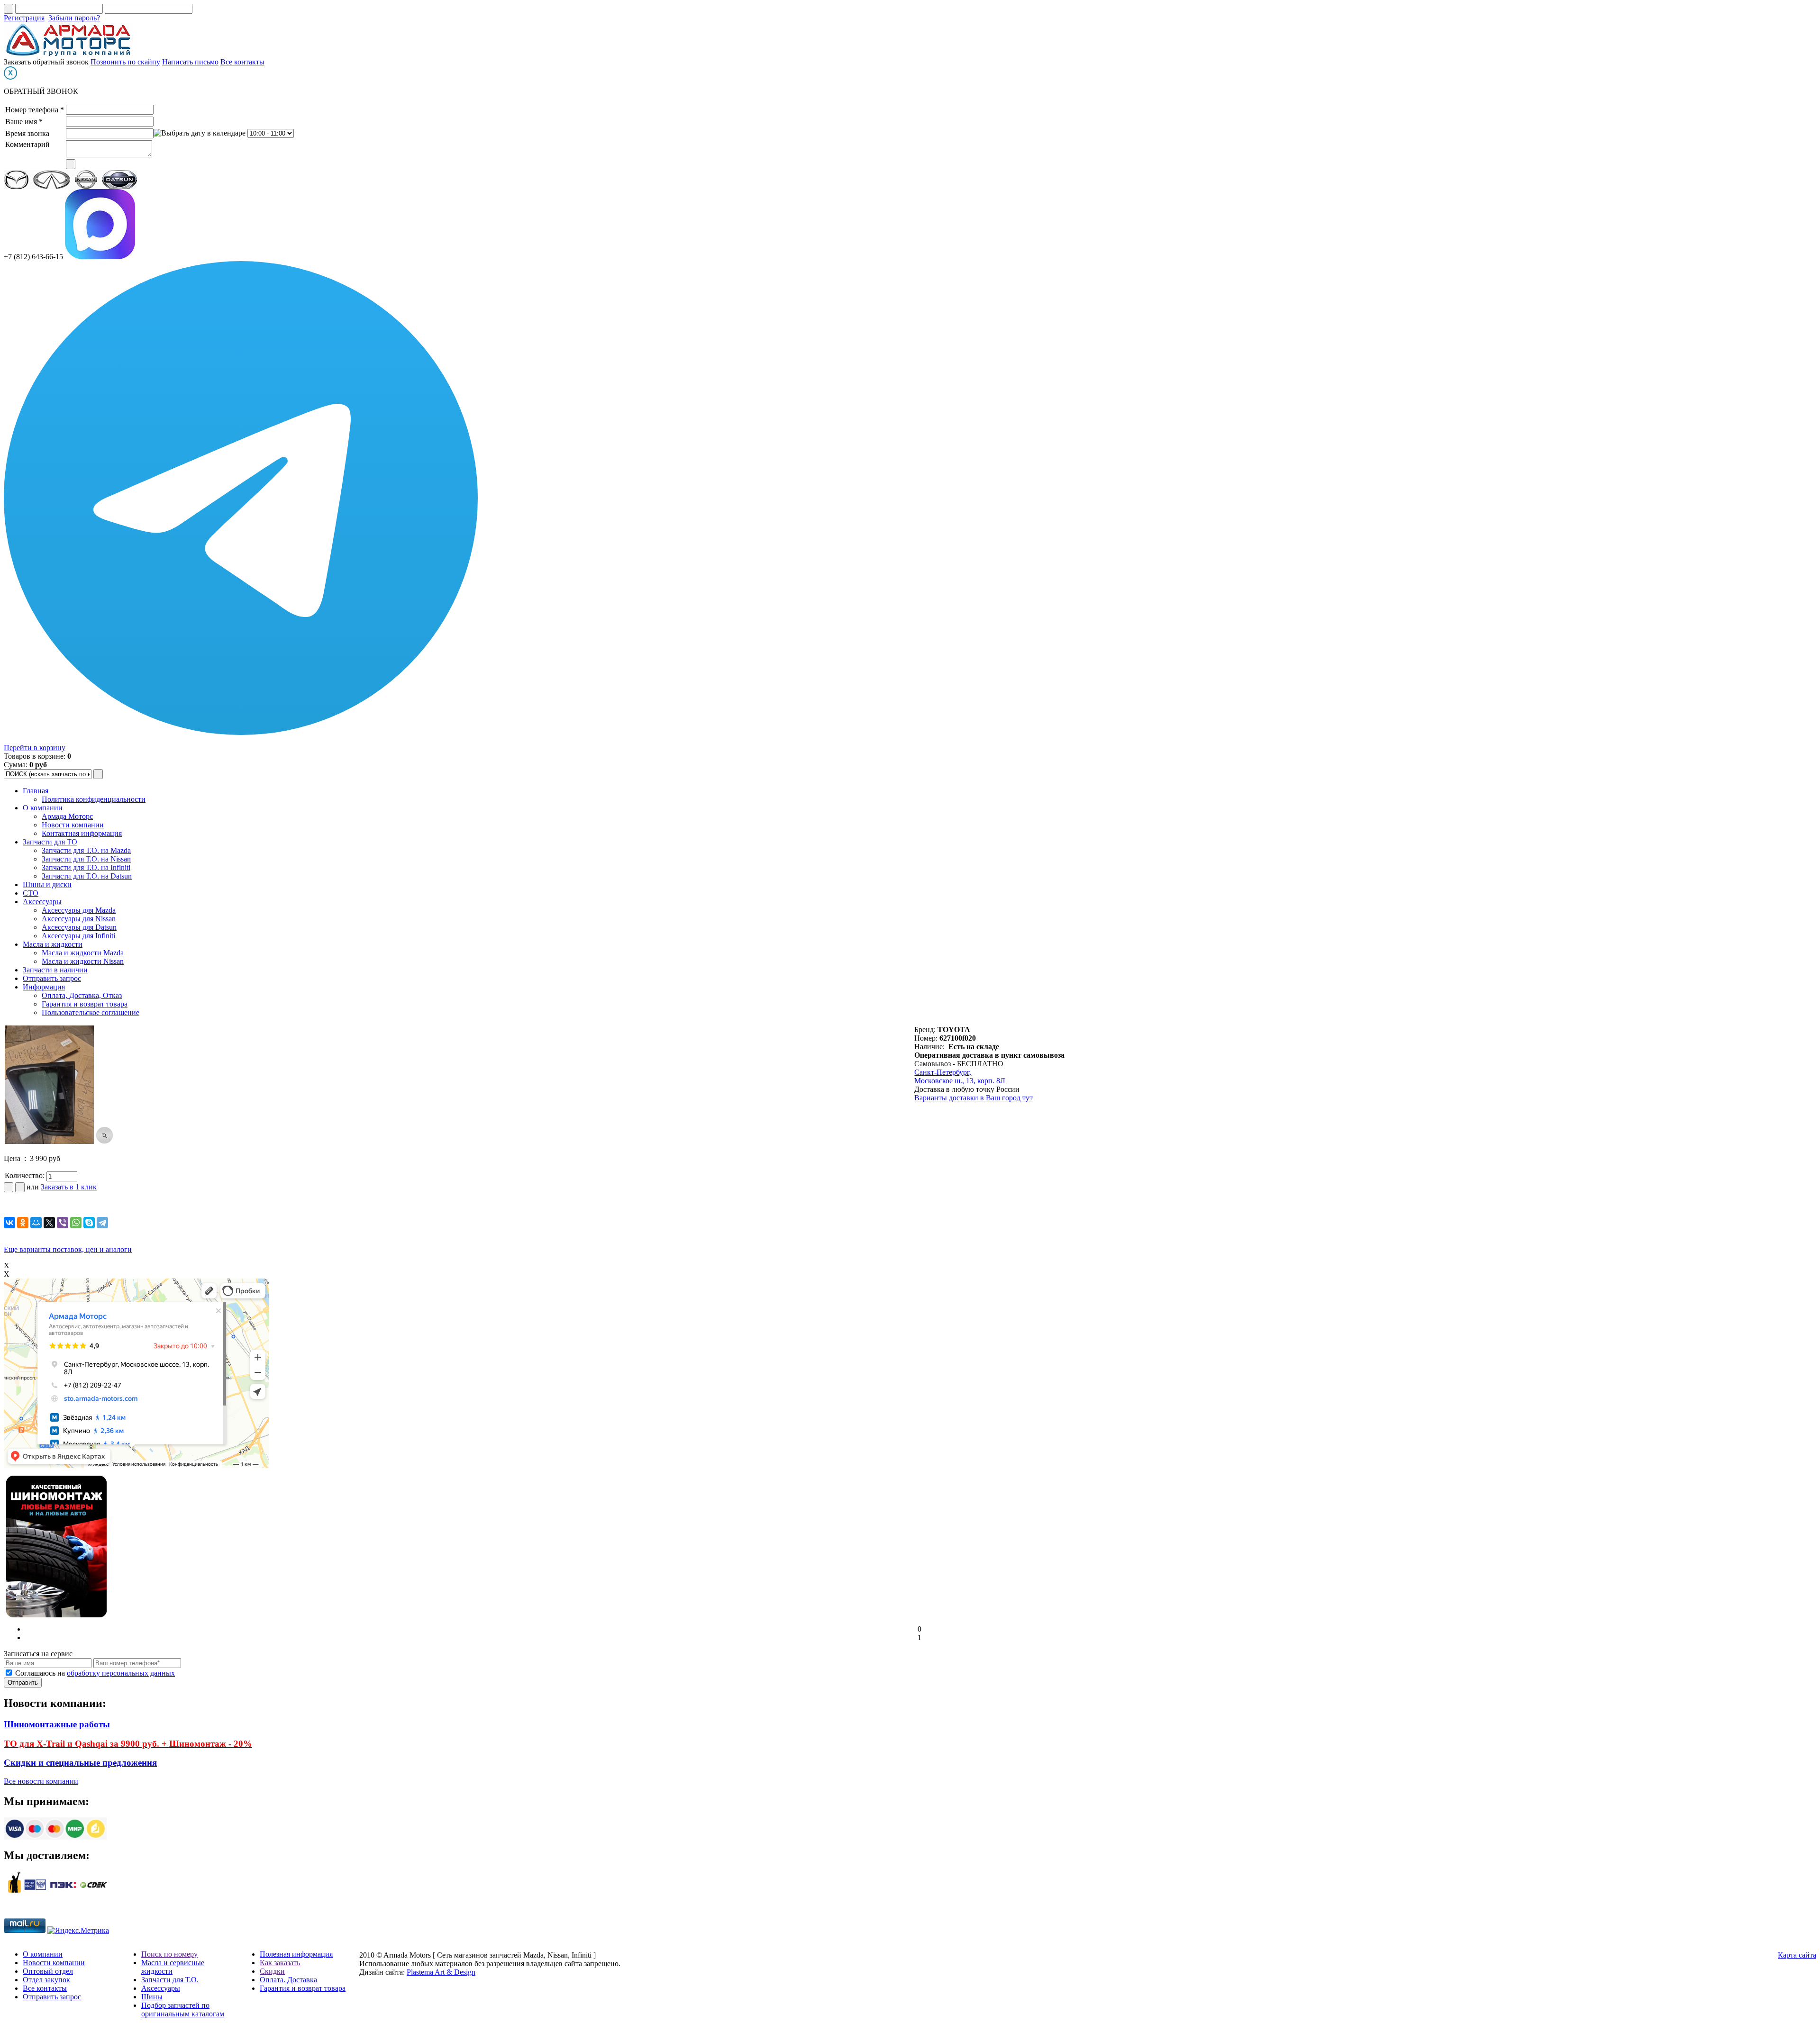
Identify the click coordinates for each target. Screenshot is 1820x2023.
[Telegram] (102, 1223)
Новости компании (73, 825)
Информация (44, 987)
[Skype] (89, 1223)
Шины (152, 1997)
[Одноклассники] (23, 1223)
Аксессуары (42, 902)
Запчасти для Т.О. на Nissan (86, 859)
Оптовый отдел (48, 1971)
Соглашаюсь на (95, 1673)
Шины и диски (47, 884)
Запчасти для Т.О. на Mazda (86, 850)
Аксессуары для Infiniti (78, 936)
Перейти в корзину (35, 748)
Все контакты (242, 62)
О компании (43, 808)
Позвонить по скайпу (125, 62)
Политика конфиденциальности (94, 799)
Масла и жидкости (53, 944)
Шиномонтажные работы (57, 1724)
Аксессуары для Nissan (79, 919)
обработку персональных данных (121, 1673)
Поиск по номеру (169, 1954)
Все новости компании (41, 1781)
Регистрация (24, 18)
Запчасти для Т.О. (170, 1980)
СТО (31, 893)
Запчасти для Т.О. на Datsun (87, 876)
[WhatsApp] (76, 1223)
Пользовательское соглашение (91, 1012)
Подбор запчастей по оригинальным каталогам (183, 2009)
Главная (36, 791)
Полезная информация (296, 1954)
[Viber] (63, 1223)
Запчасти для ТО (50, 842)
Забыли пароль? (74, 18)
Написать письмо (190, 62)
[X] (49, 1223)
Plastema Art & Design (441, 1972)
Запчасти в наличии (55, 970)
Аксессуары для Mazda (79, 910)
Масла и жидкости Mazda (83, 953)
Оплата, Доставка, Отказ (82, 995)
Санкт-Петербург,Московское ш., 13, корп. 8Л (960, 1076)
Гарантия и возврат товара (85, 1004)
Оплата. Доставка (288, 1980)
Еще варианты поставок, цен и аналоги (68, 1249)
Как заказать (280, 1963)
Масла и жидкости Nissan (83, 961)
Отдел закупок (46, 1980)
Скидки (272, 1971)
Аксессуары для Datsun (79, 927)
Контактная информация (82, 833)
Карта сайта (1797, 1955)
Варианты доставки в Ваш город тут (974, 1098)
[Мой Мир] (36, 1223)
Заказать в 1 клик (69, 1187)
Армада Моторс (67, 816)
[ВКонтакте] (9, 1223)
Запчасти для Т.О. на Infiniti (86, 867)
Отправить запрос (52, 978)
